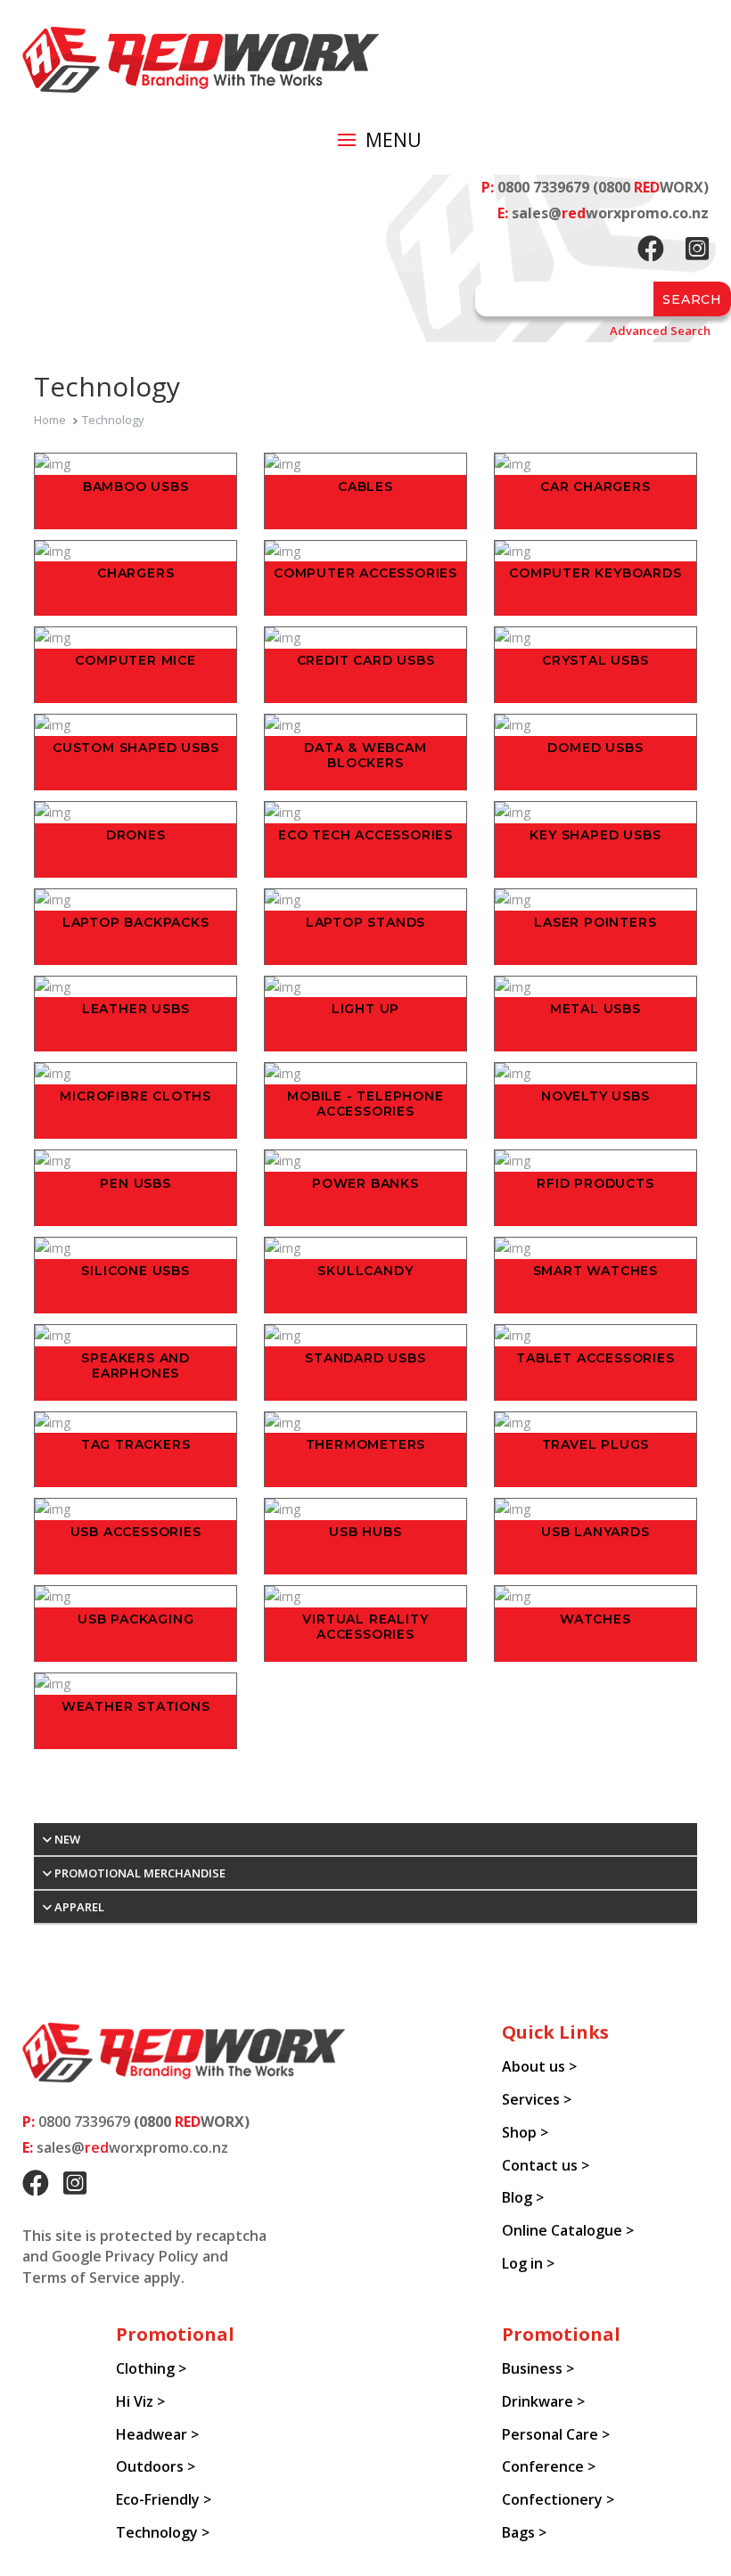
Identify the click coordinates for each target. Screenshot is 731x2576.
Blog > (523, 2197)
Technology (113, 420)
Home (50, 420)
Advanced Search (660, 331)
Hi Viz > (140, 2401)
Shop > (525, 2132)
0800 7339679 (543, 187)
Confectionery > (558, 2499)
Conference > (549, 2466)
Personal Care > (556, 2434)
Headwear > (157, 2434)
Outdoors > (156, 2466)
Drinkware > (543, 2401)
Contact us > (546, 2165)
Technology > (163, 2532)
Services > (537, 2099)
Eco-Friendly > (164, 2499)
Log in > (528, 2263)
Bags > (524, 2532)
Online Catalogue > (568, 2230)
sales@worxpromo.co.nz (610, 213)
